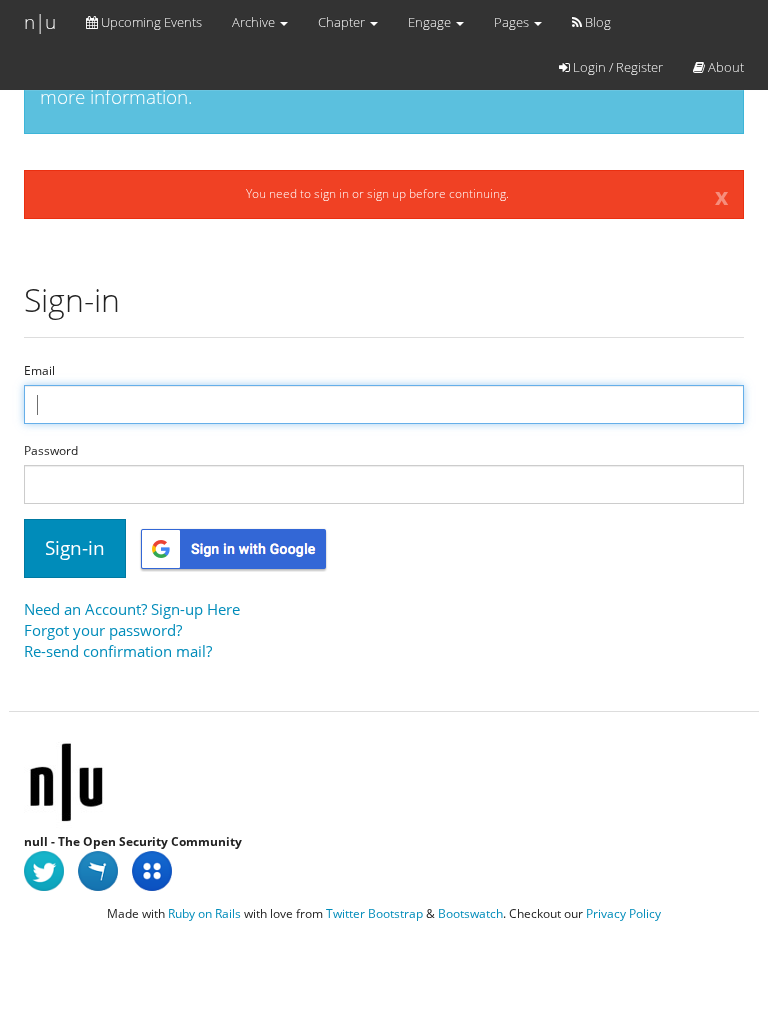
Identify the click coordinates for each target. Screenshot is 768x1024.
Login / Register (616, 67)
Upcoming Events (150, 22)
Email (39, 371)
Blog (596, 22)
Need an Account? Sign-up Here (132, 609)
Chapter (343, 22)
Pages (513, 22)
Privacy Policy (623, 913)
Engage (431, 22)
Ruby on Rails (204, 913)
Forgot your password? (103, 630)
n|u (40, 22)
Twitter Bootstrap (374, 913)
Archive (255, 22)
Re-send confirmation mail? (118, 651)
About (724, 67)
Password (51, 451)
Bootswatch (470, 913)
